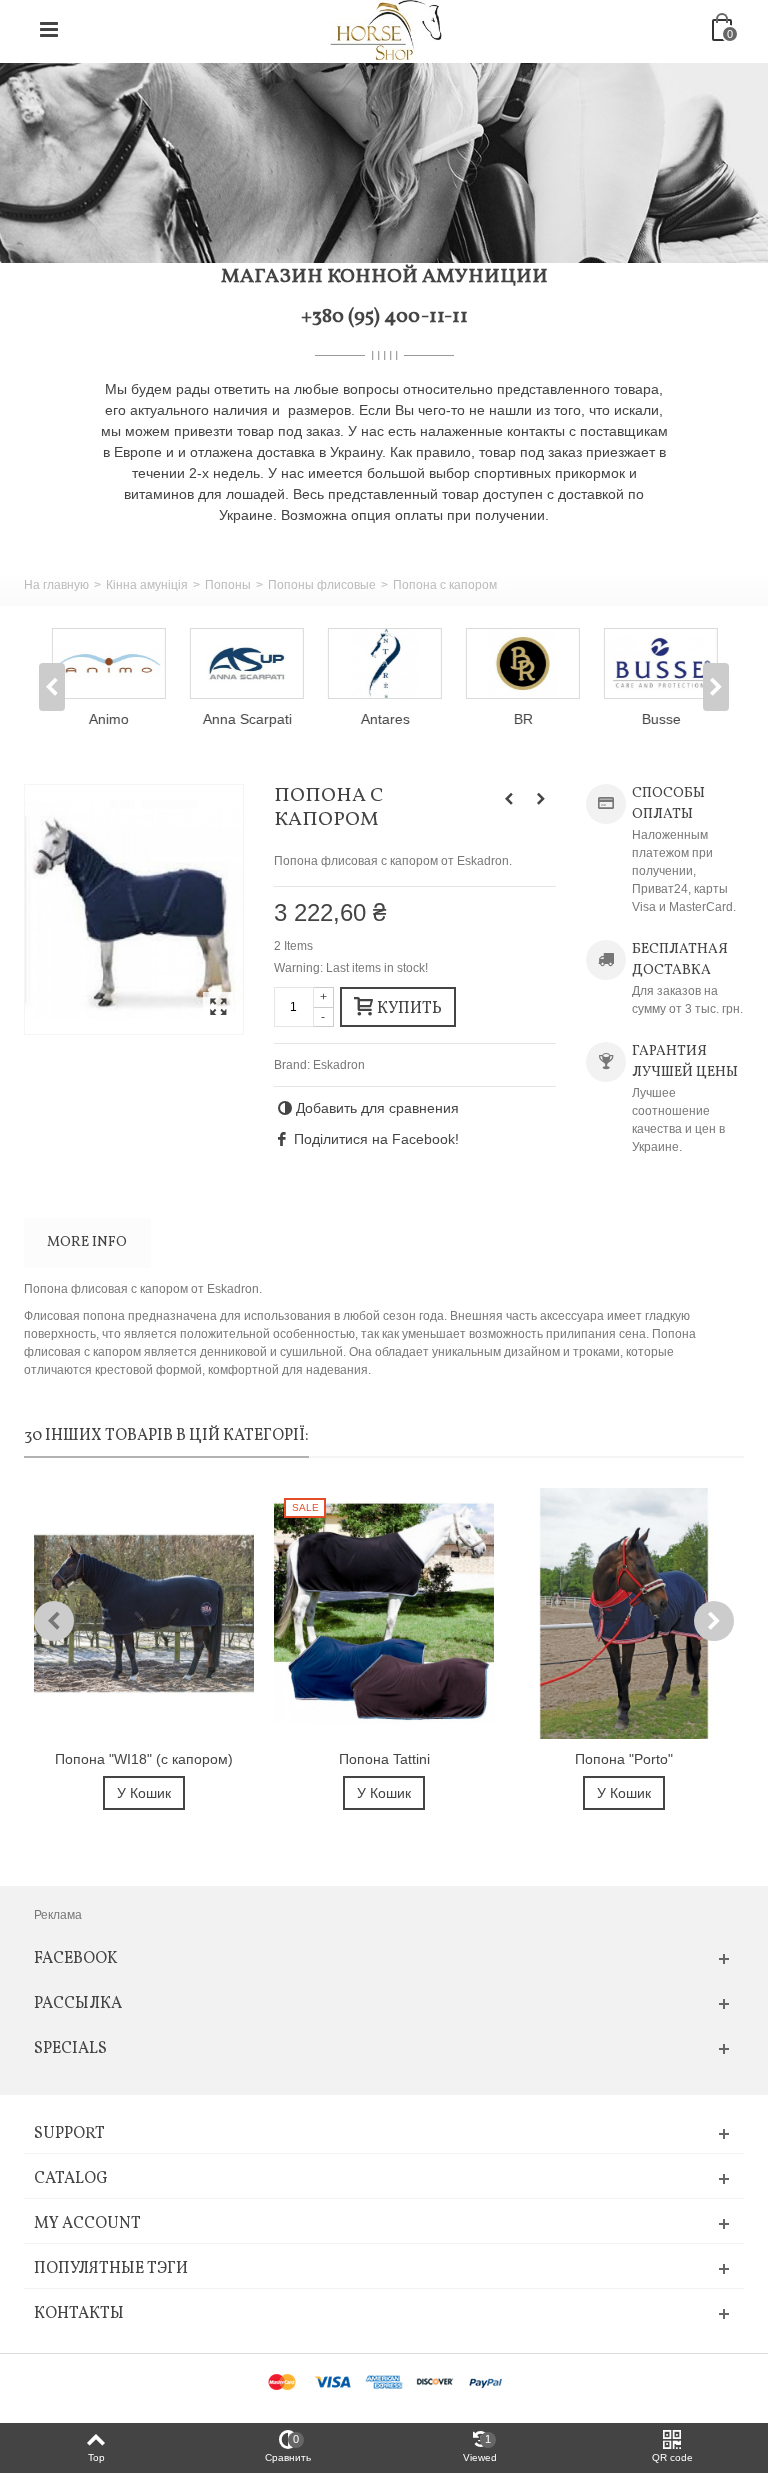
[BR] (522, 663)
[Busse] (660, 663)
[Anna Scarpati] (246, 663)
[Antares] (384, 663)
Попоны (228, 585)
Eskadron (339, 1065)
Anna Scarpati (246, 719)
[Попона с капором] (134, 909)
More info (87, 1242)
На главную (56, 585)
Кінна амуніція (147, 585)
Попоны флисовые (322, 585)
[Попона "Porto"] (624, 1613)
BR (522, 719)
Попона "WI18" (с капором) (144, 1759)
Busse (660, 719)
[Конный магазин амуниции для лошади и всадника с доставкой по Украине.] (386, 29)
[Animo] (108, 663)
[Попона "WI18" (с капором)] (144, 1613)
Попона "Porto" (624, 1759)
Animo (108, 719)
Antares (384, 719)
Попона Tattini (384, 1759)
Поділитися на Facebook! (376, 1139)
